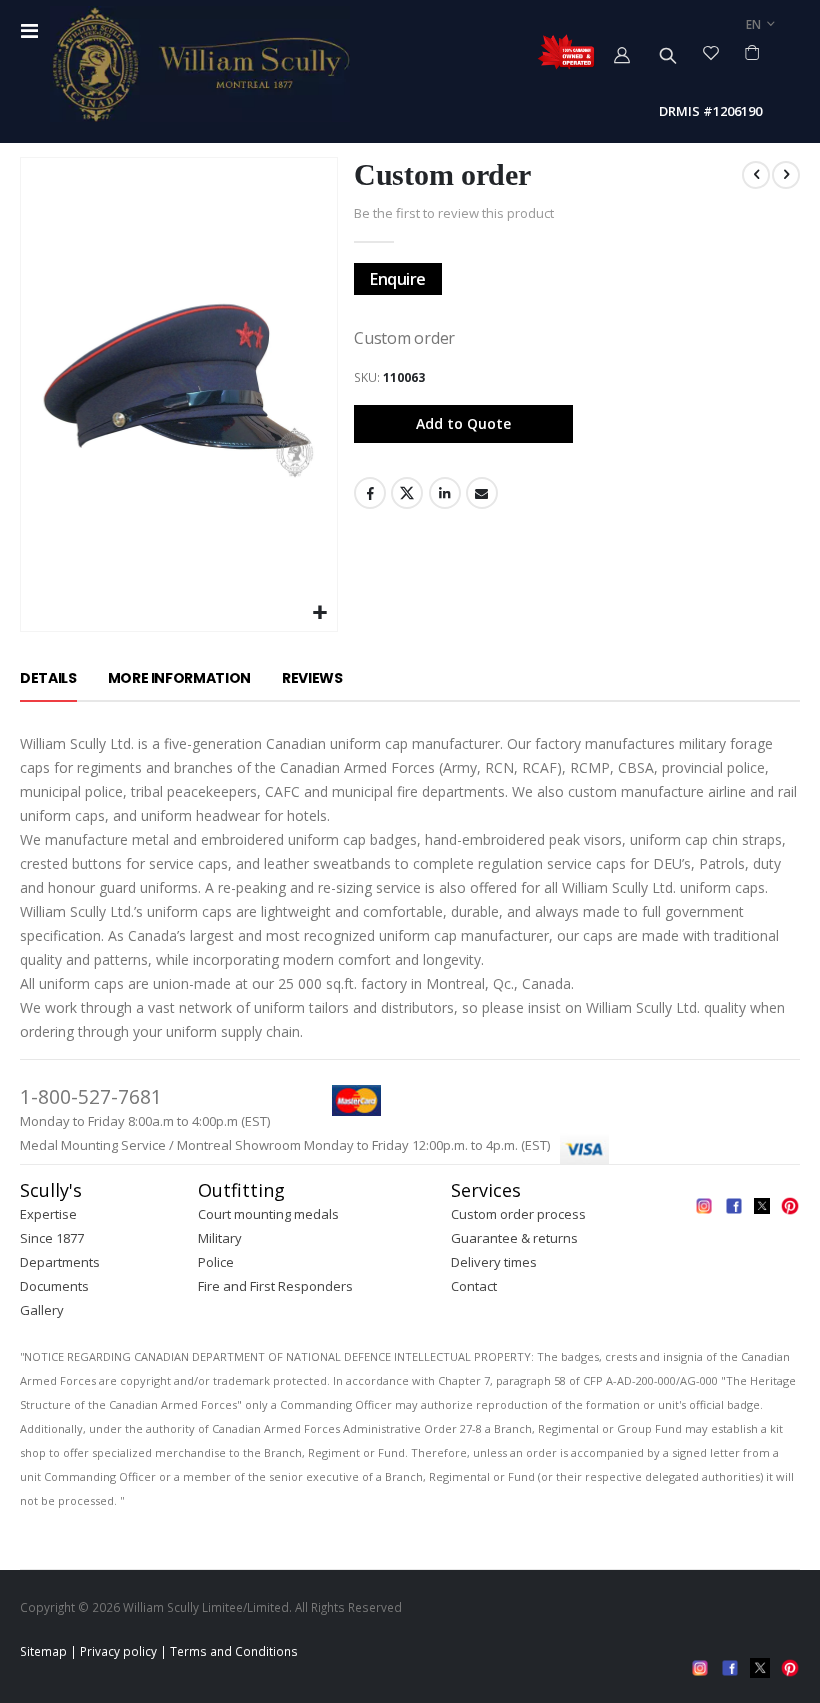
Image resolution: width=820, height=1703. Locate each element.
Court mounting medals (268, 1214)
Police (216, 1262)
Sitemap (43, 1651)
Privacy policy (118, 1651)
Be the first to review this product (454, 213)
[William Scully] (200, 64)
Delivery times (494, 1262)
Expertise (48, 1214)
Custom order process (518, 1214)
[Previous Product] (756, 175)
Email (482, 493)
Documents (54, 1286)
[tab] (48, 679)
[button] (319, 613)
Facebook (370, 493)
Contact (474, 1286)
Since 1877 (52, 1238)
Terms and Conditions (234, 1651)
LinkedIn (445, 493)
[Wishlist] (711, 52)
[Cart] (752, 52)
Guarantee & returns (514, 1238)
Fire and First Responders (275, 1286)
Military (220, 1238)
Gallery (42, 1310)
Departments (60, 1262)
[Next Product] (786, 175)
